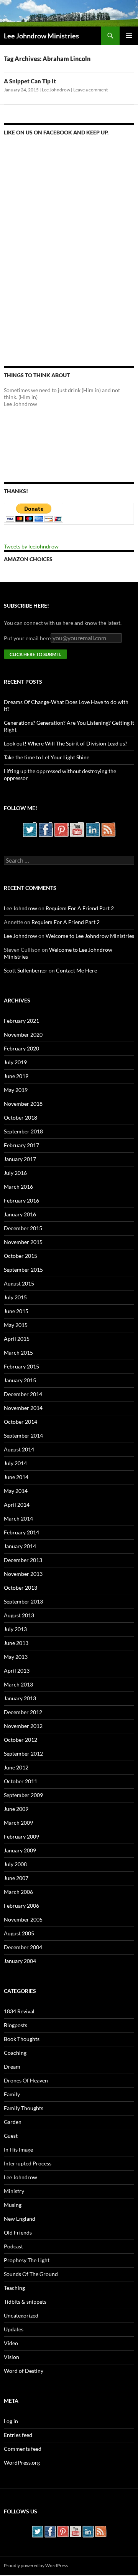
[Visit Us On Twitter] (30, 829)
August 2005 (19, 1933)
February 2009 (21, 1836)
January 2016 (20, 1214)
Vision (11, 2357)
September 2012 (23, 1754)
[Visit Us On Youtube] (77, 829)
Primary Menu (129, 36)
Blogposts (16, 2025)
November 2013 (23, 1574)
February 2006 (21, 1906)
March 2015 (18, 1353)
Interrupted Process (28, 2163)
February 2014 (21, 1532)
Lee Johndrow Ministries (41, 36)
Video (11, 2343)
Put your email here (27, 638)
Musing (13, 2205)
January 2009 (20, 1850)
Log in (11, 2421)
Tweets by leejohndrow (31, 546)
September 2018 (23, 1131)
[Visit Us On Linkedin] (93, 829)
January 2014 (20, 1546)
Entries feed (18, 2435)
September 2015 (23, 1270)
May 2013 (16, 1657)
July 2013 (15, 1629)
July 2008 (15, 1864)
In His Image (18, 2149)
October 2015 (21, 1256)
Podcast (13, 2246)
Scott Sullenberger (26, 970)
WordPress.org (22, 2463)
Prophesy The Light (27, 2260)
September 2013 (23, 1601)
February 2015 (21, 1366)
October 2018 (21, 1117)
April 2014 (17, 1505)
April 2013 (17, 1671)
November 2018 (23, 1104)
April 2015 (17, 1339)
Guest (11, 2136)
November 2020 (23, 1035)
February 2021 (21, 1021)
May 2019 (16, 1090)
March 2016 (18, 1187)
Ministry (14, 2191)
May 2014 (16, 1491)
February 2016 (21, 1200)
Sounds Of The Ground (31, 2274)
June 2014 (16, 1477)
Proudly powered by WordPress (36, 2565)
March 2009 (18, 1823)
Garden (13, 2122)
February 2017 (21, 1145)
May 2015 (16, 1325)
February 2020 (21, 1048)
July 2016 (15, 1173)
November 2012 (23, 1726)
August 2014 (19, 1449)
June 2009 (16, 1809)
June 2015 (16, 1311)
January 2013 (20, 1698)
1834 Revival (19, 2011)
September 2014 (23, 1435)
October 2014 (21, 1422)
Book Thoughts (22, 2039)
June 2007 (16, 1878)
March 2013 (18, 1684)
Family (12, 2094)
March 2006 (18, 1892)
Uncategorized (21, 2315)
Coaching (15, 2053)
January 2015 (20, 1380)
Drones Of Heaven (26, 2080)
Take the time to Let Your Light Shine (47, 757)
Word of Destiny (24, 2371)
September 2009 (23, 1795)
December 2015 (23, 1228)
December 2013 (23, 1560)
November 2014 (23, 1408)
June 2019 (16, 1076)
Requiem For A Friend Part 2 (80, 908)
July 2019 (15, 1062)
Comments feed (23, 2449)
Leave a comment (90, 90)
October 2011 (21, 1781)
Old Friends (18, 2232)
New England (20, 2219)
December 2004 (23, 1947)
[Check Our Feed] (108, 829)
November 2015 (23, 1242)
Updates (14, 2329)
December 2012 (23, 1712)
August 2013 (19, 1615)
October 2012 (21, 1740)
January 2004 (20, 1961)
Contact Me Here (76, 970)
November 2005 (23, 1919)
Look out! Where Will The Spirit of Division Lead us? (66, 743)
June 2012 (16, 1767)
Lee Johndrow (56, 90)
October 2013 (21, 1588)
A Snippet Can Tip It (30, 81)
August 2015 (19, 1283)
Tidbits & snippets (25, 2302)
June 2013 (16, 1643)
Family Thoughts (24, 2108)
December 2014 (23, 1394)
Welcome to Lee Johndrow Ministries (90, 936)
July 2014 (15, 1463)
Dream (12, 2067)
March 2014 (18, 1518)
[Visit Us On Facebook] (45, 829)
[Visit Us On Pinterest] (61, 829)
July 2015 (15, 1297)
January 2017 (20, 1159)
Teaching (14, 2288)
